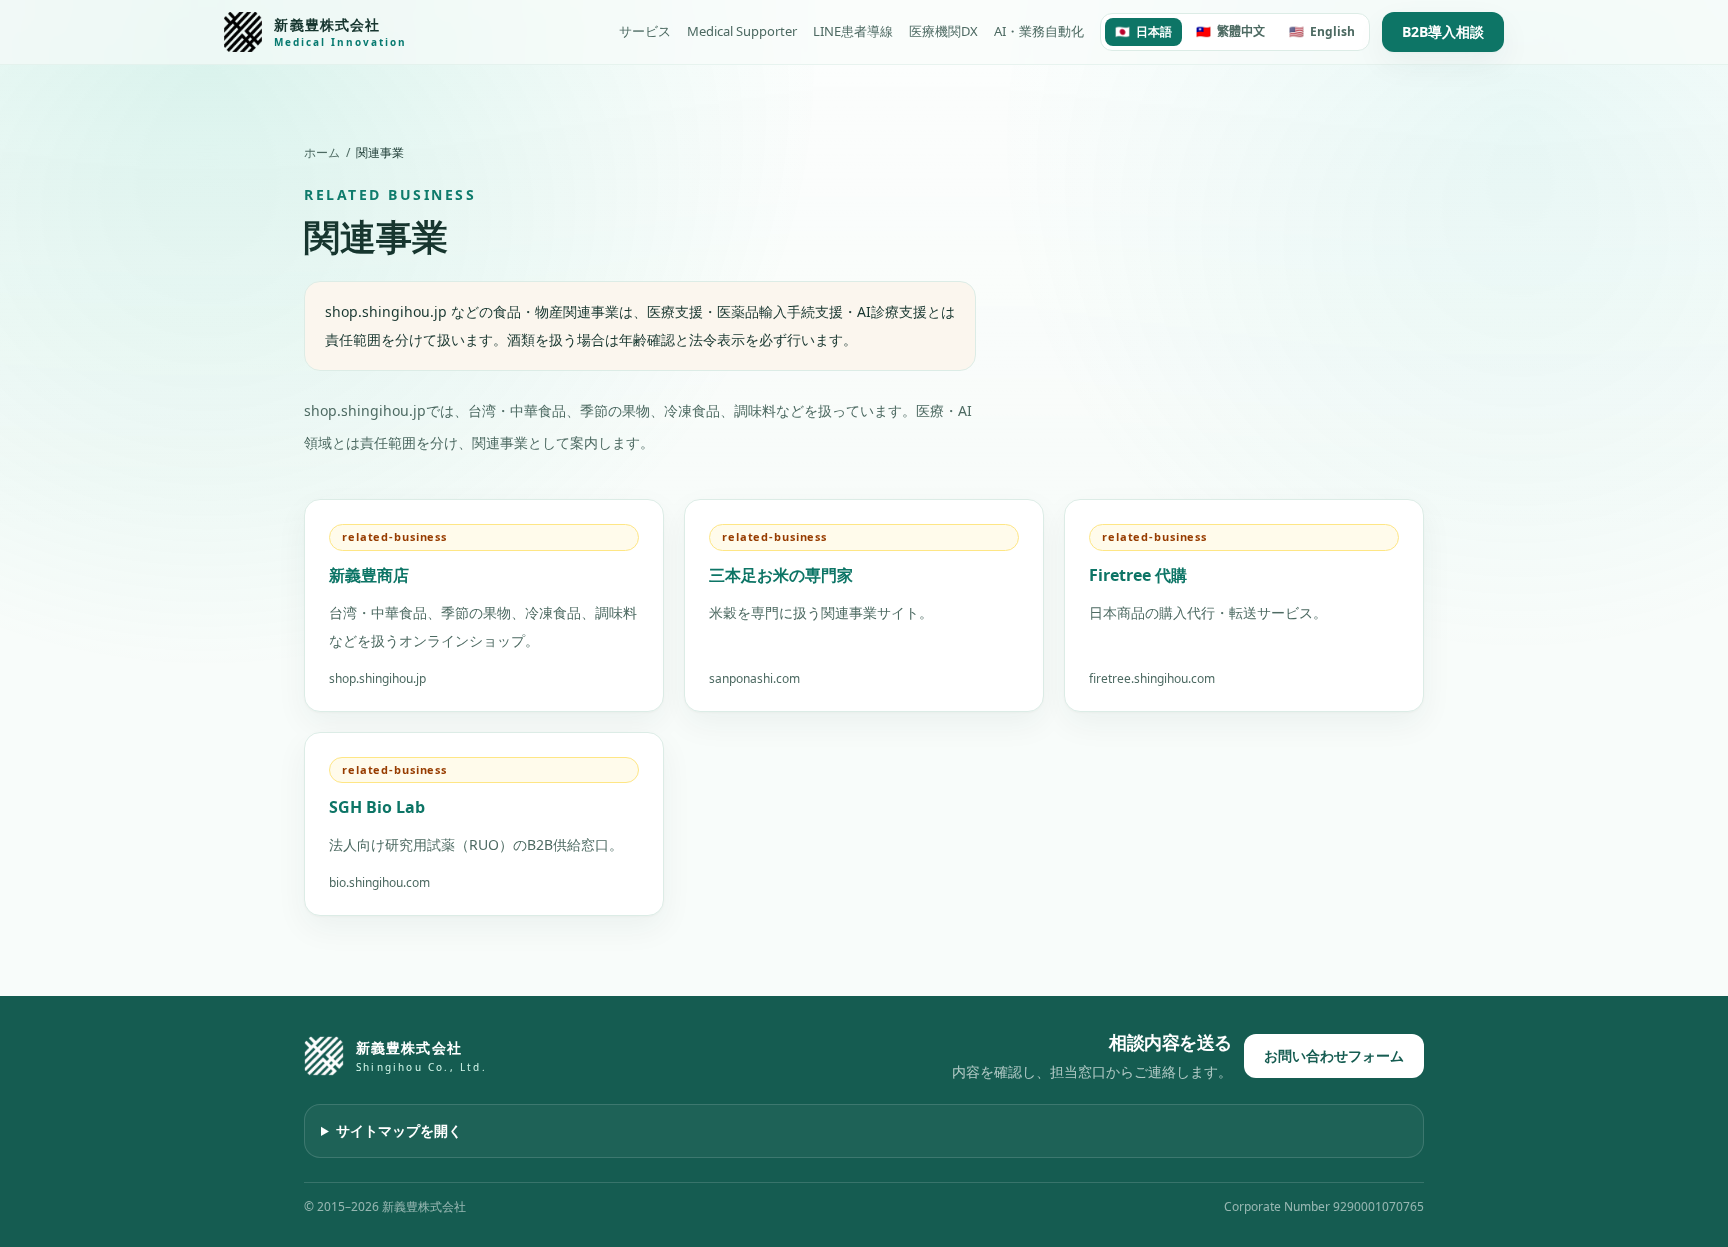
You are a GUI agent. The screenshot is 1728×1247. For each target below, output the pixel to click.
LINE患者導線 (853, 31)
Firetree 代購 (1138, 575)
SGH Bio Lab (377, 807)
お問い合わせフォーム (1334, 1055)
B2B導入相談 (1443, 31)
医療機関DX (943, 31)
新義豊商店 (369, 575)
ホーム (322, 153)
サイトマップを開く (399, 1130)
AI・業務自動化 (1039, 31)
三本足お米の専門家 (781, 575)
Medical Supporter (742, 31)
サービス (645, 31)
